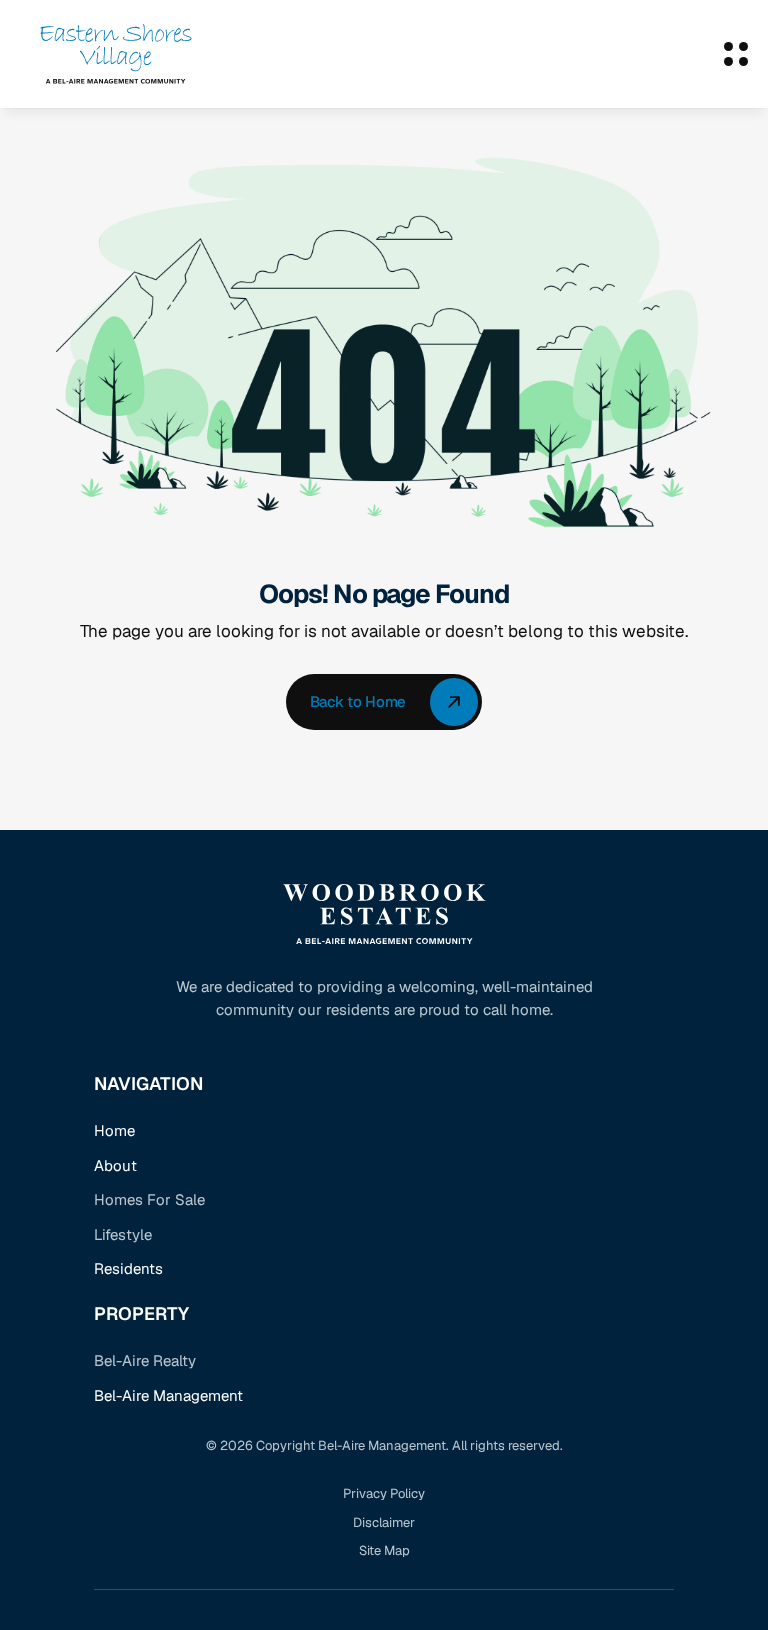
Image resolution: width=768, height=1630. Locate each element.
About (115, 1165)
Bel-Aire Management (168, 1395)
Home (114, 1130)
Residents (128, 1268)
